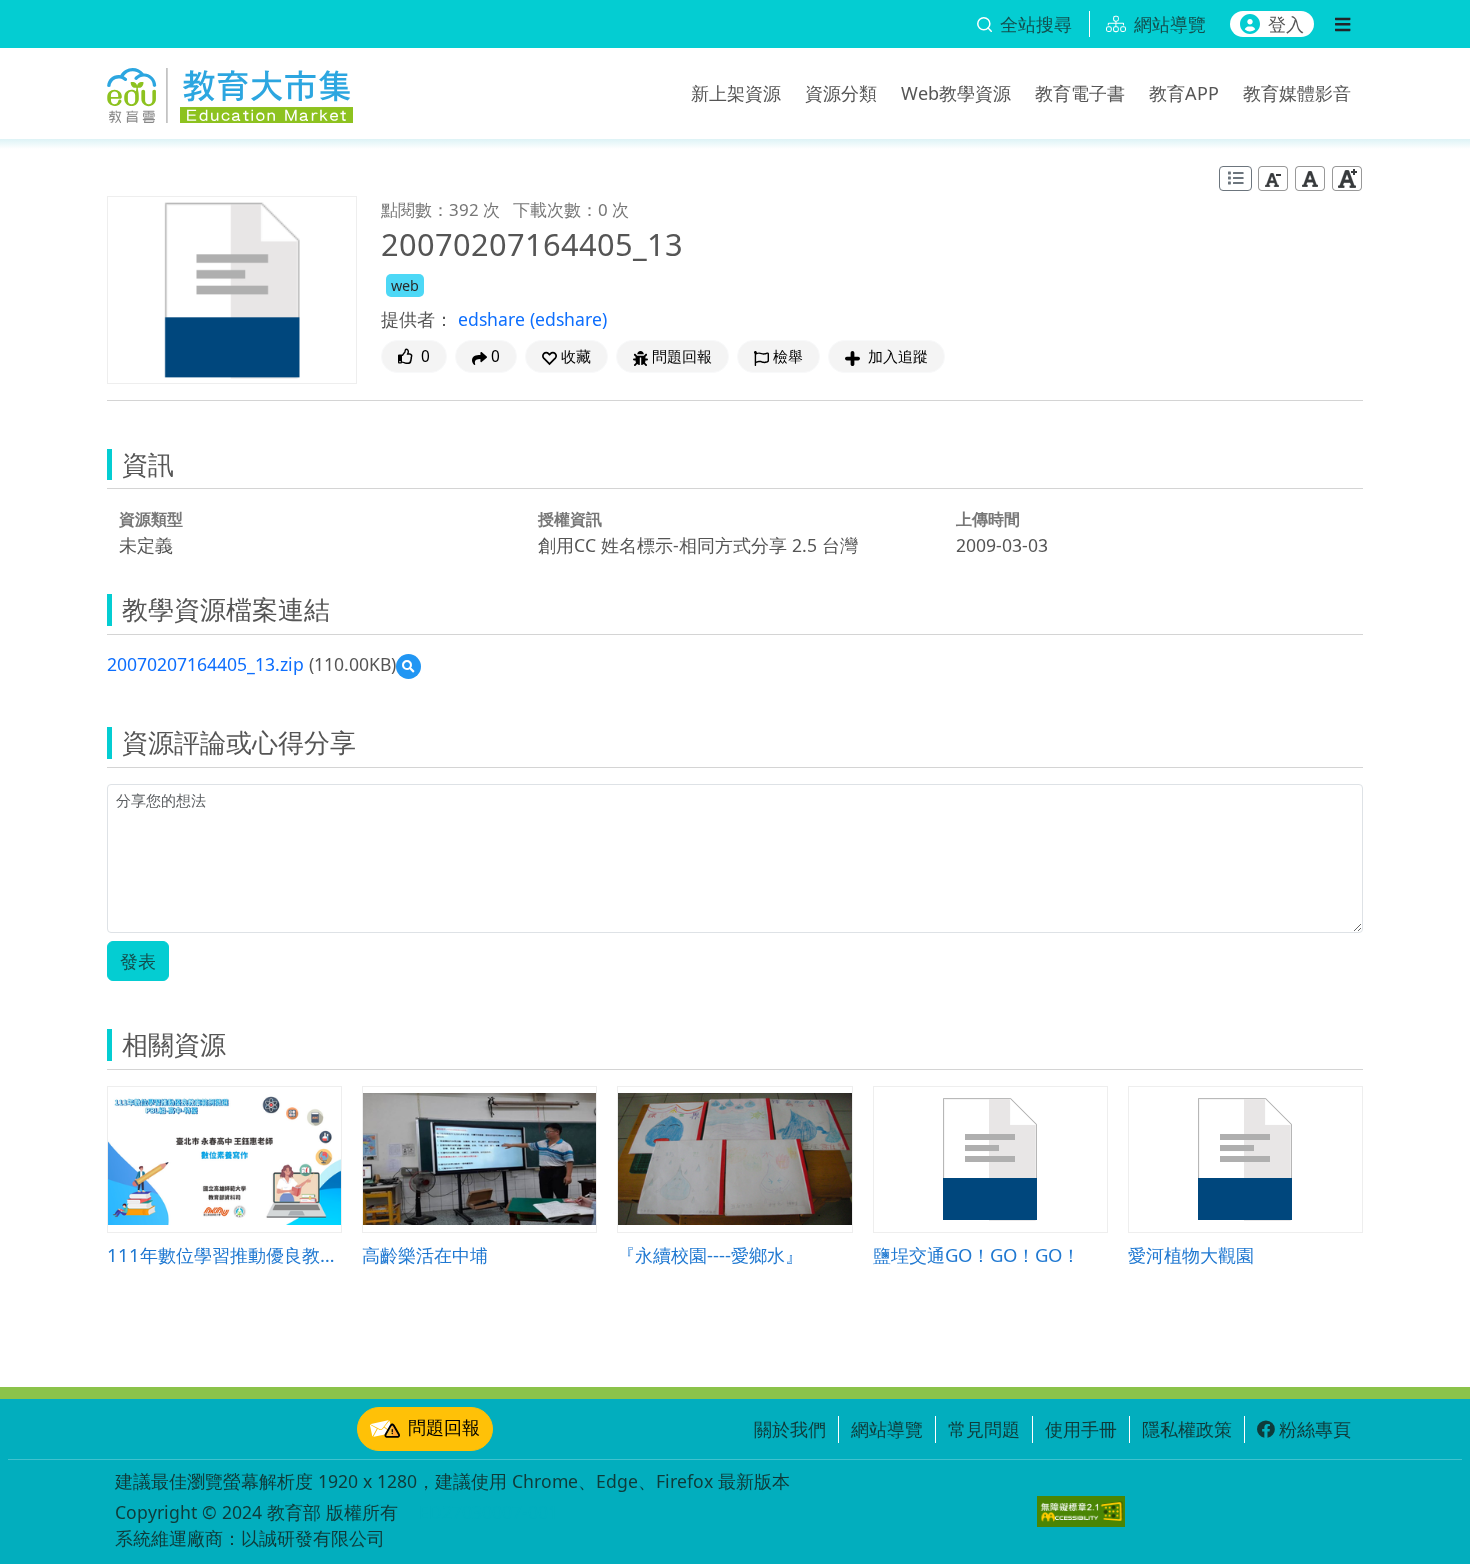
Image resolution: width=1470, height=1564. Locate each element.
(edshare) (568, 319)
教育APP (1184, 93)
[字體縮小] (1273, 178)
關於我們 (790, 1429)
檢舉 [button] (788, 356)
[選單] (1342, 24)
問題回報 (444, 1427)
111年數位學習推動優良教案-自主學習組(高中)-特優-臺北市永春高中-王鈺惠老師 (224, 1254)
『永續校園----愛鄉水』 (710, 1254)
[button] (566, 356)
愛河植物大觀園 (1191, 1254)
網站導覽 (887, 1429)
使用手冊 (1081, 1429)
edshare (494, 319)
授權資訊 (570, 519)
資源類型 (151, 519)
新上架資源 (736, 93)
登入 (1286, 24)
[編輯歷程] (1235, 178)
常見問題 (984, 1429)
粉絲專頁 (1315, 1429)
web (405, 285)
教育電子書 (1080, 93)
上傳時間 (988, 519)
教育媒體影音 (1297, 93)
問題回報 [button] (682, 356)
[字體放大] (1347, 178)
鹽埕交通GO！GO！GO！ (976, 1254)
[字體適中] (1310, 178)
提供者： (417, 319)
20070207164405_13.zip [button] (205, 664)
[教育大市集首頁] (230, 90)
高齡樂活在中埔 (425, 1254)
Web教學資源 (956, 93)
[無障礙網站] (1081, 1511)
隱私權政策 (1187, 1429)
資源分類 (841, 93)
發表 (138, 961)
